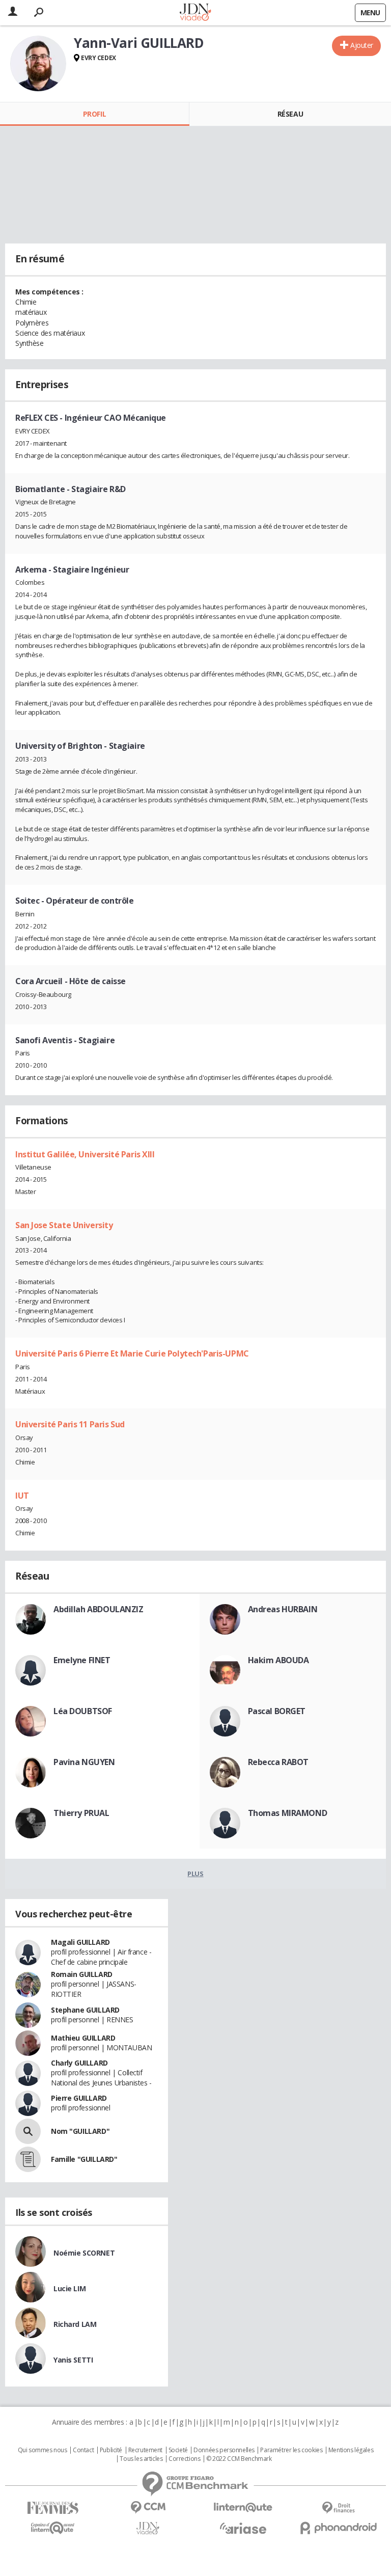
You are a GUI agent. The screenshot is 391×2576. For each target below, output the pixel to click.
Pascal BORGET (277, 1711)
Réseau (290, 114)
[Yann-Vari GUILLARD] (38, 64)
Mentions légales (351, 2450)
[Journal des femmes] (53, 2508)
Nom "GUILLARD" (80, 2131)
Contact (83, 2450)
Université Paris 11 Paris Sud (70, 1424)
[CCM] (148, 2507)
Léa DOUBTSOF (83, 1711)
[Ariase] (243, 2528)
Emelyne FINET (82, 1660)
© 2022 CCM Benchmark (239, 2459)
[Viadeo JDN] (148, 2528)
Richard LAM (75, 2324)
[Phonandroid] (338, 2528)
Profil (94, 114)
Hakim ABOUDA (278, 1660)
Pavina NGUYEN (84, 1762)
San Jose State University (64, 1225)
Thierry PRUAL (81, 1813)
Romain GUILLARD (82, 1974)
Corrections (184, 2459)
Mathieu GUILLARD (83, 2038)
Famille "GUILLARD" (84, 2159)
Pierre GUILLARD (79, 2098)
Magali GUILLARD (80, 1942)
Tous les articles (141, 2459)
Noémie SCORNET (84, 2253)
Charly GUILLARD (79, 2063)
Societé (178, 2450)
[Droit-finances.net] (338, 2508)
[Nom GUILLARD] (28, 2131)
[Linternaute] (243, 2507)
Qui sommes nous (43, 2450)
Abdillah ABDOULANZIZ (99, 1609)
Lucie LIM (69, 2288)
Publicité (111, 2450)
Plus (195, 1874)
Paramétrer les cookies (291, 2450)
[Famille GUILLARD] (28, 2159)
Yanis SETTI (73, 2360)
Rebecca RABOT (278, 1762)
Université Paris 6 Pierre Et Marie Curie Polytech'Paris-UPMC (132, 1353)
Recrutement (145, 2450)
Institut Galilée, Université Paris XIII (85, 1154)
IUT (22, 1496)
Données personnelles (224, 2450)
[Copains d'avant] (53, 2528)
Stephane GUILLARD (85, 2010)
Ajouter (362, 45)
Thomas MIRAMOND (288, 1813)
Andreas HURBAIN (283, 1609)
